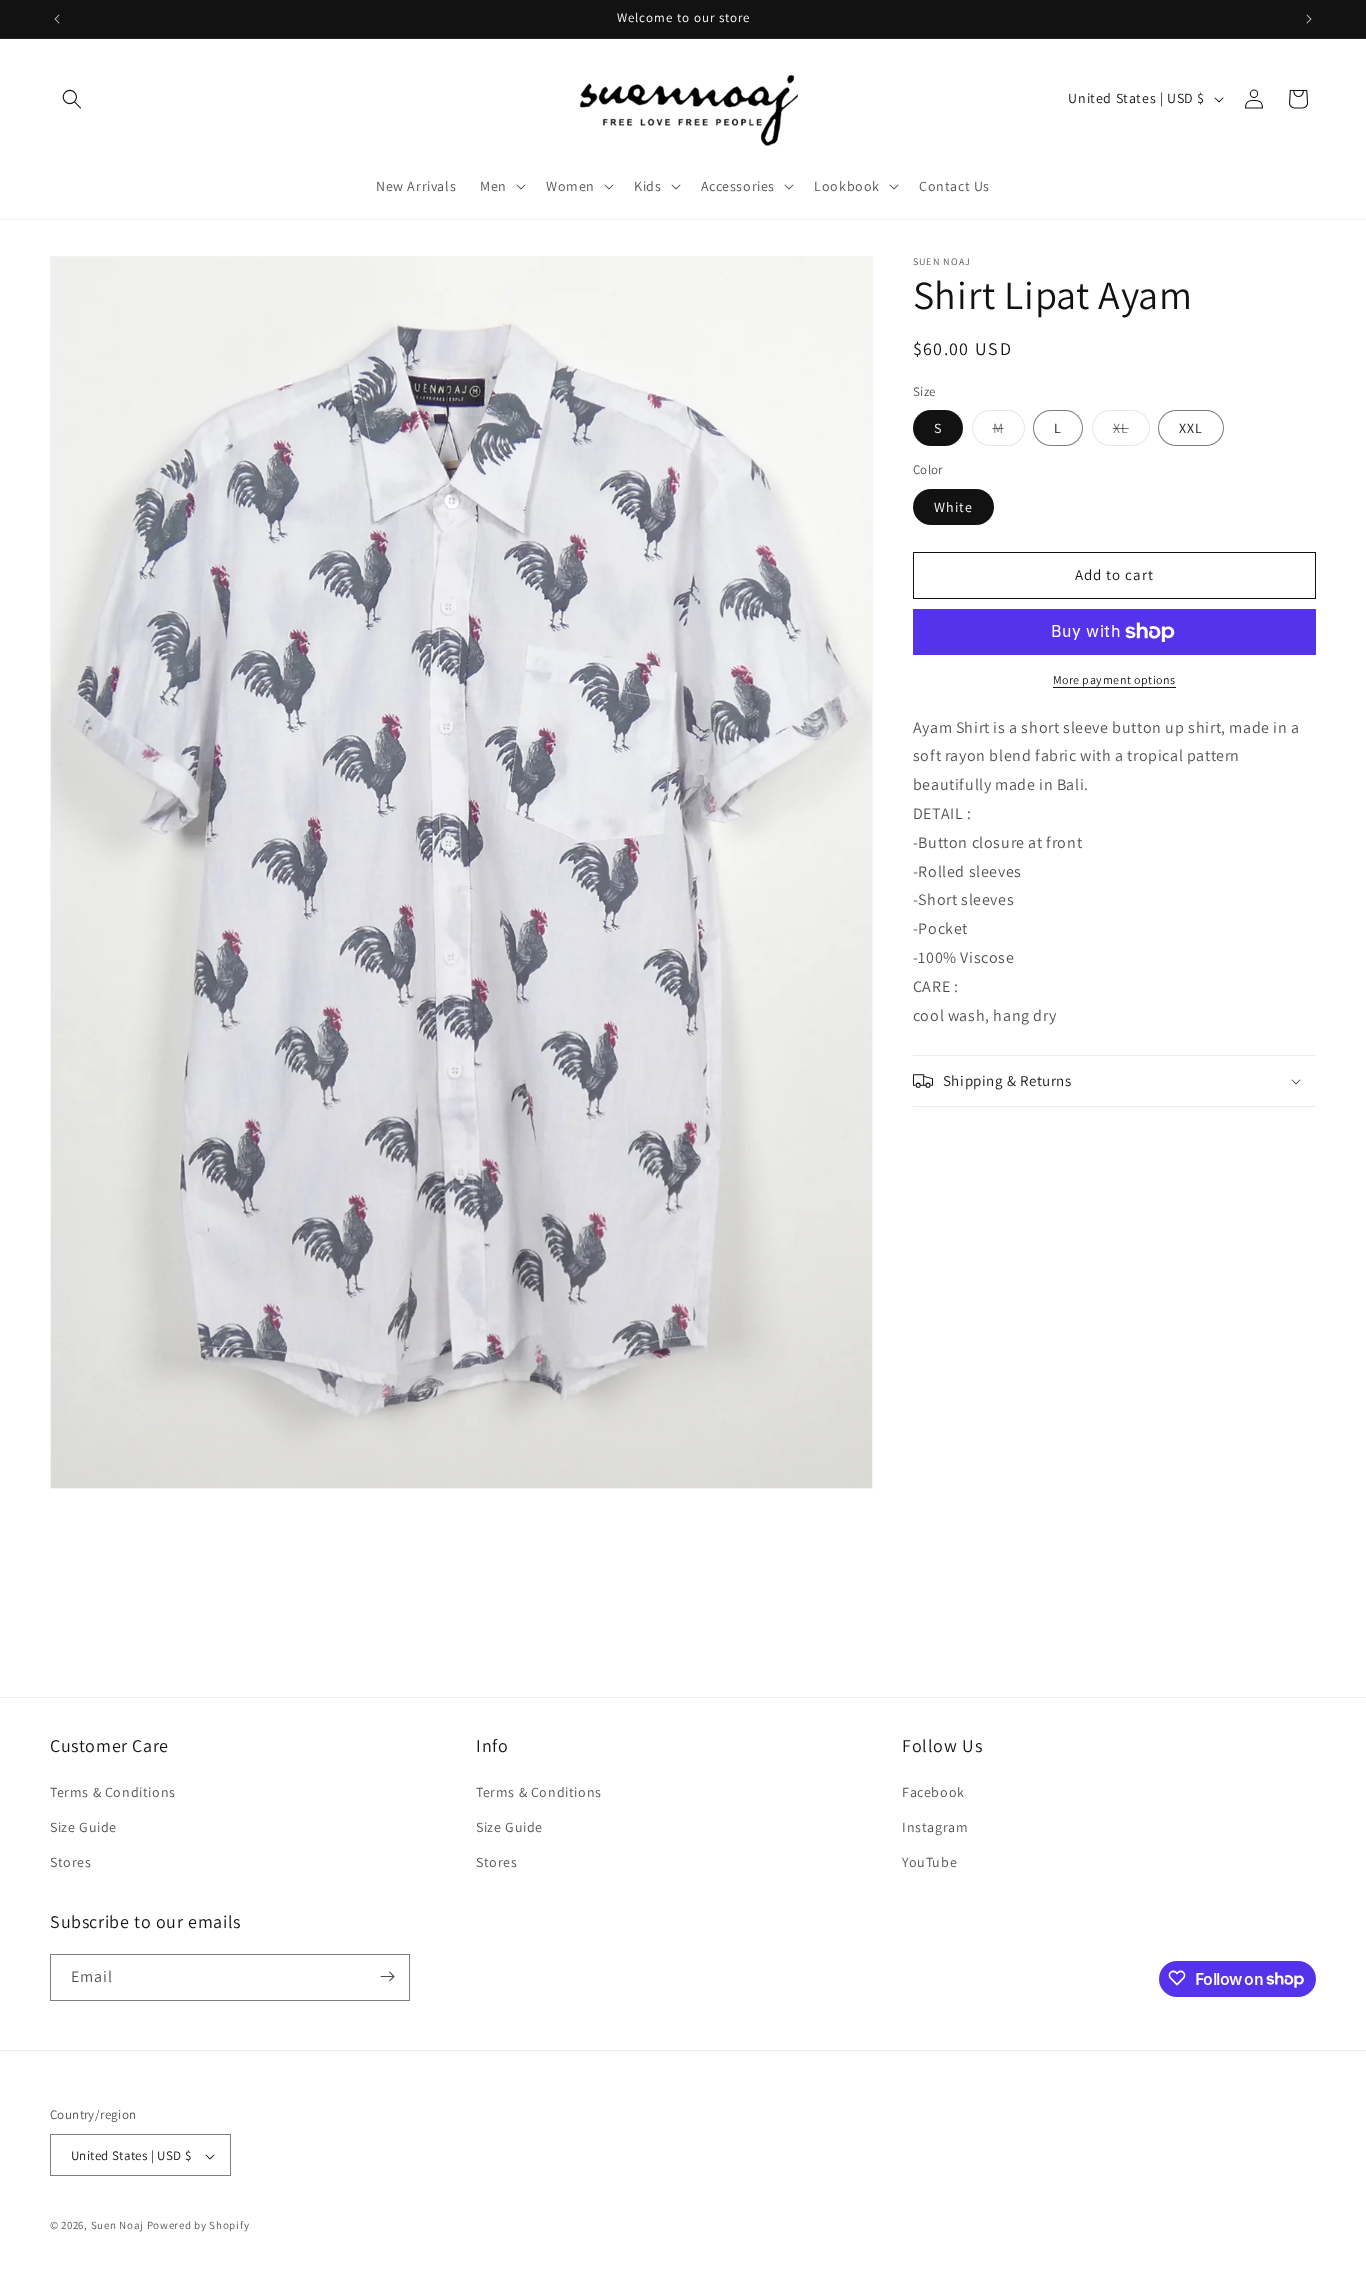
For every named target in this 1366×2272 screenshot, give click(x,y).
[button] (72, 99)
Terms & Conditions (113, 1791)
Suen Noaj (117, 2226)
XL (1131, 432)
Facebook (933, 1791)
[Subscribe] (387, 1976)
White (953, 507)
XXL (1191, 428)
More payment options (1114, 679)
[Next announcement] (1309, 19)
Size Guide (83, 1826)
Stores (71, 1862)
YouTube (929, 1862)
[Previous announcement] (57, 19)
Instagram (935, 1826)
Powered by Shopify (198, 2226)
